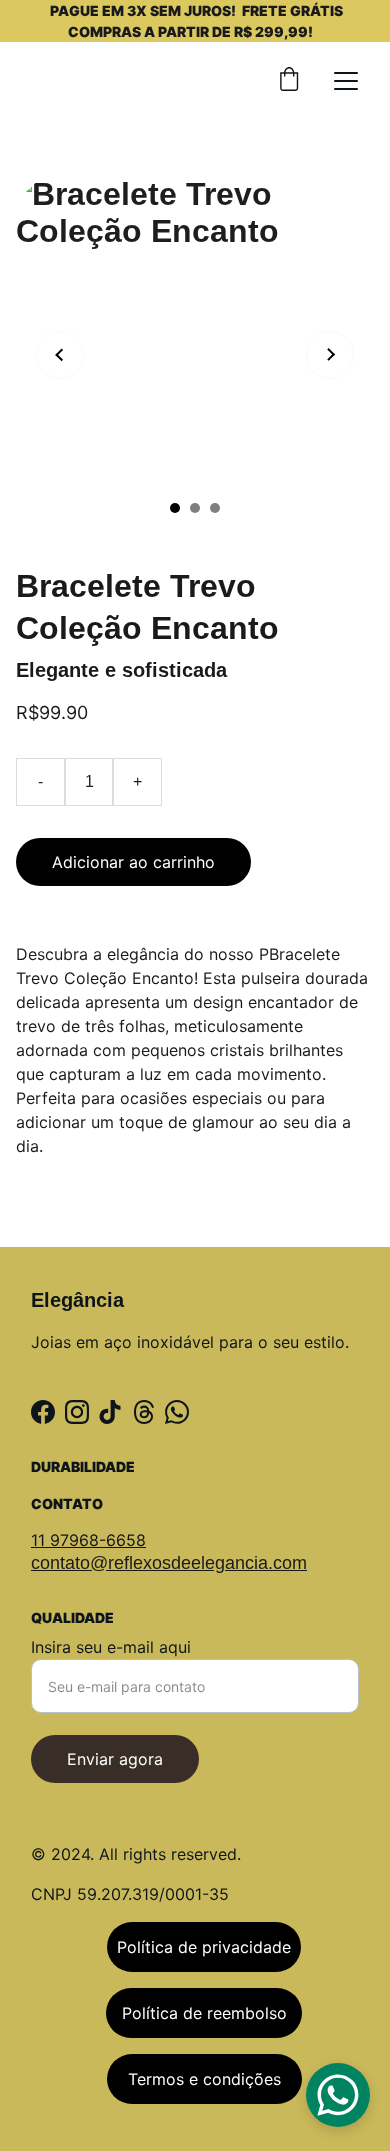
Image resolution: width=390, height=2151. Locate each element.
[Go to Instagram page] (77, 1412)
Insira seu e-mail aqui (111, 1647)
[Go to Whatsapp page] (177, 1412)
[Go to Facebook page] (43, 1412)
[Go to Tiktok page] (110, 1412)
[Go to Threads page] (144, 1412)
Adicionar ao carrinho (133, 862)
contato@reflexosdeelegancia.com (169, 1563)
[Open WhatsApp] (338, 2095)
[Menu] (346, 81)
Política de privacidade (204, 1947)
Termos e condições (204, 2079)
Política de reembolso (204, 2013)
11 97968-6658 (88, 1540)
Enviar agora (115, 1759)
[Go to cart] (289, 81)
